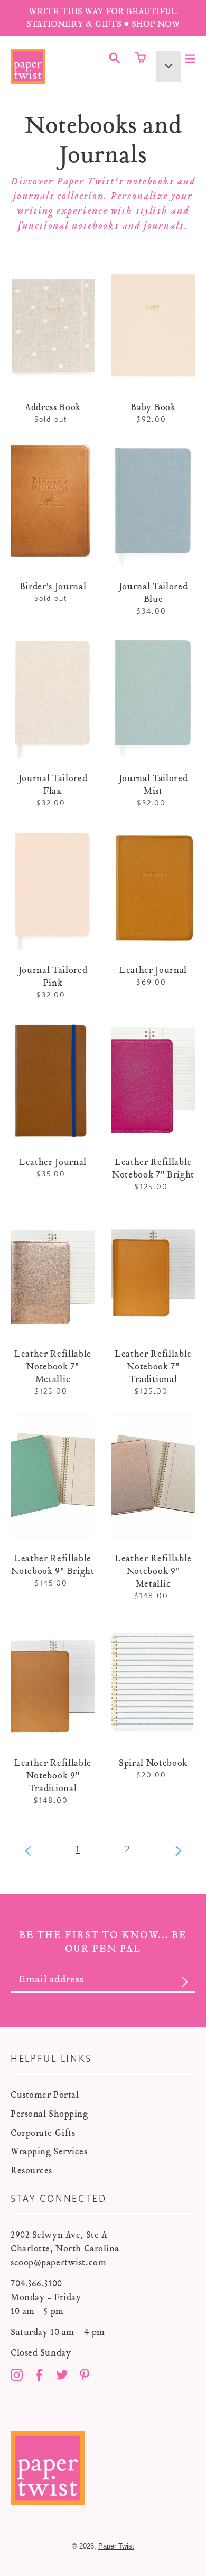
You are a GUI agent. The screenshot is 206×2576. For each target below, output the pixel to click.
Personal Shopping (49, 2114)
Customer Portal (45, 2095)
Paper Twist (116, 2546)
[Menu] (190, 58)
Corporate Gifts (43, 2133)
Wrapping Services (49, 2151)
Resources (31, 2170)
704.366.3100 (36, 2283)
